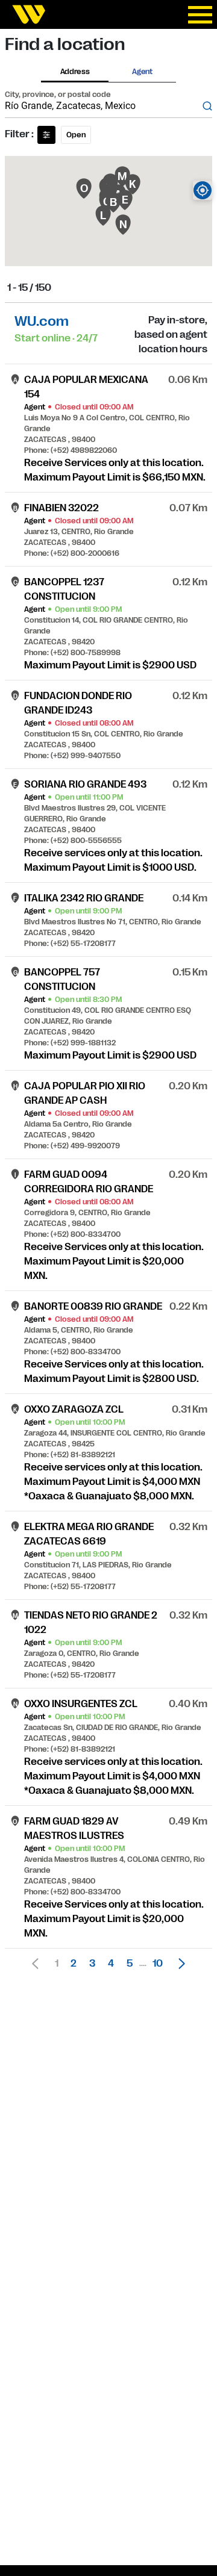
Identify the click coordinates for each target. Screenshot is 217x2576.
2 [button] (74, 1964)
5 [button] (130, 1964)
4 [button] (111, 1964)
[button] (178, 1964)
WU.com (42, 321)
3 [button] (92, 1964)
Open (76, 135)
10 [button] (158, 1964)
